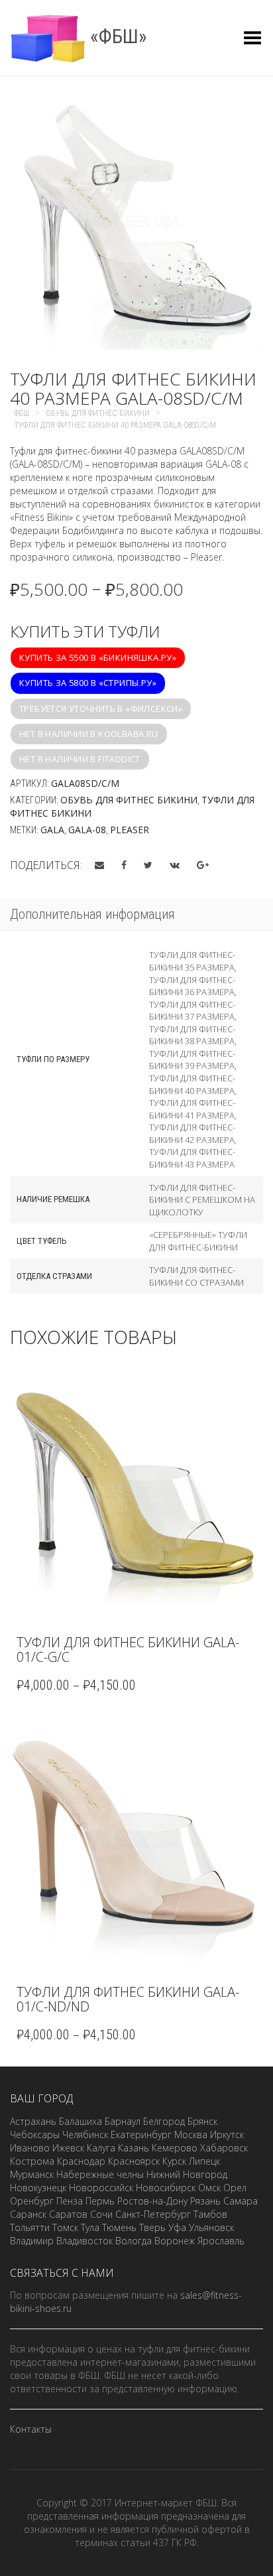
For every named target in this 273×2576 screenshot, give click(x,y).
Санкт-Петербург (153, 2214)
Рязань (205, 2201)
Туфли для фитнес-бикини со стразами (196, 1276)
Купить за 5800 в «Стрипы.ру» (88, 683)
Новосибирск (166, 2188)
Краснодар (81, 2161)
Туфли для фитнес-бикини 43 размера (192, 1158)
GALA (52, 830)
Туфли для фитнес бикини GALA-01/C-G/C (128, 1650)
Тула (90, 2227)
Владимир (32, 2241)
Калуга (101, 2148)
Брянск (202, 2121)
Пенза (70, 2201)
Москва (191, 2135)
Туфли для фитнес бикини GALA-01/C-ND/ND (128, 1999)
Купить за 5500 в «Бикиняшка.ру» (98, 657)
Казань (134, 2148)
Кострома (32, 2161)
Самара (241, 2201)
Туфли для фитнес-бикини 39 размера (192, 1060)
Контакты (31, 2429)
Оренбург (32, 2201)
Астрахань (33, 2121)
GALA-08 (87, 830)
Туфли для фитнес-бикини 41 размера (192, 1109)
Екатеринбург (141, 2135)
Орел (235, 2188)
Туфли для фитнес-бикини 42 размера (192, 1133)
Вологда (134, 2241)
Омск (209, 2188)
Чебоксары (35, 2135)
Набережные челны (100, 2174)
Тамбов (210, 2214)
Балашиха (81, 2121)
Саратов (68, 2214)
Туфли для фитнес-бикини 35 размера (192, 961)
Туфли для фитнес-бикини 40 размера (192, 1084)
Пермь (100, 2201)
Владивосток (84, 2241)
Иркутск (227, 2135)
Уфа (177, 2227)
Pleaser (130, 830)
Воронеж (175, 2241)
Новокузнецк (38, 2188)
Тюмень (119, 2227)
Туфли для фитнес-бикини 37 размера (192, 1011)
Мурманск (32, 2174)
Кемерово (175, 2148)
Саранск (28, 2214)
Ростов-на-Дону (152, 2201)
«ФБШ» (116, 36)
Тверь (152, 2227)
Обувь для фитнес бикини (129, 800)
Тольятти (30, 2227)
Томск (65, 2227)
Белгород (164, 2121)
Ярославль (221, 2241)
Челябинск (85, 2135)
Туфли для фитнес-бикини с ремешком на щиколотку (202, 1200)
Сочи (101, 2214)
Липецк (204, 2161)
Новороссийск (101, 2188)
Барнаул (123, 2121)
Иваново (30, 2148)
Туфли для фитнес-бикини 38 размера (192, 1035)
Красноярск (134, 2161)
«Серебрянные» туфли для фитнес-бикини (198, 1241)
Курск (174, 2161)
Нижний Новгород (187, 2174)
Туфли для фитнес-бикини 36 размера (192, 986)
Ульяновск (211, 2227)
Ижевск (68, 2148)
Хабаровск (224, 2148)
